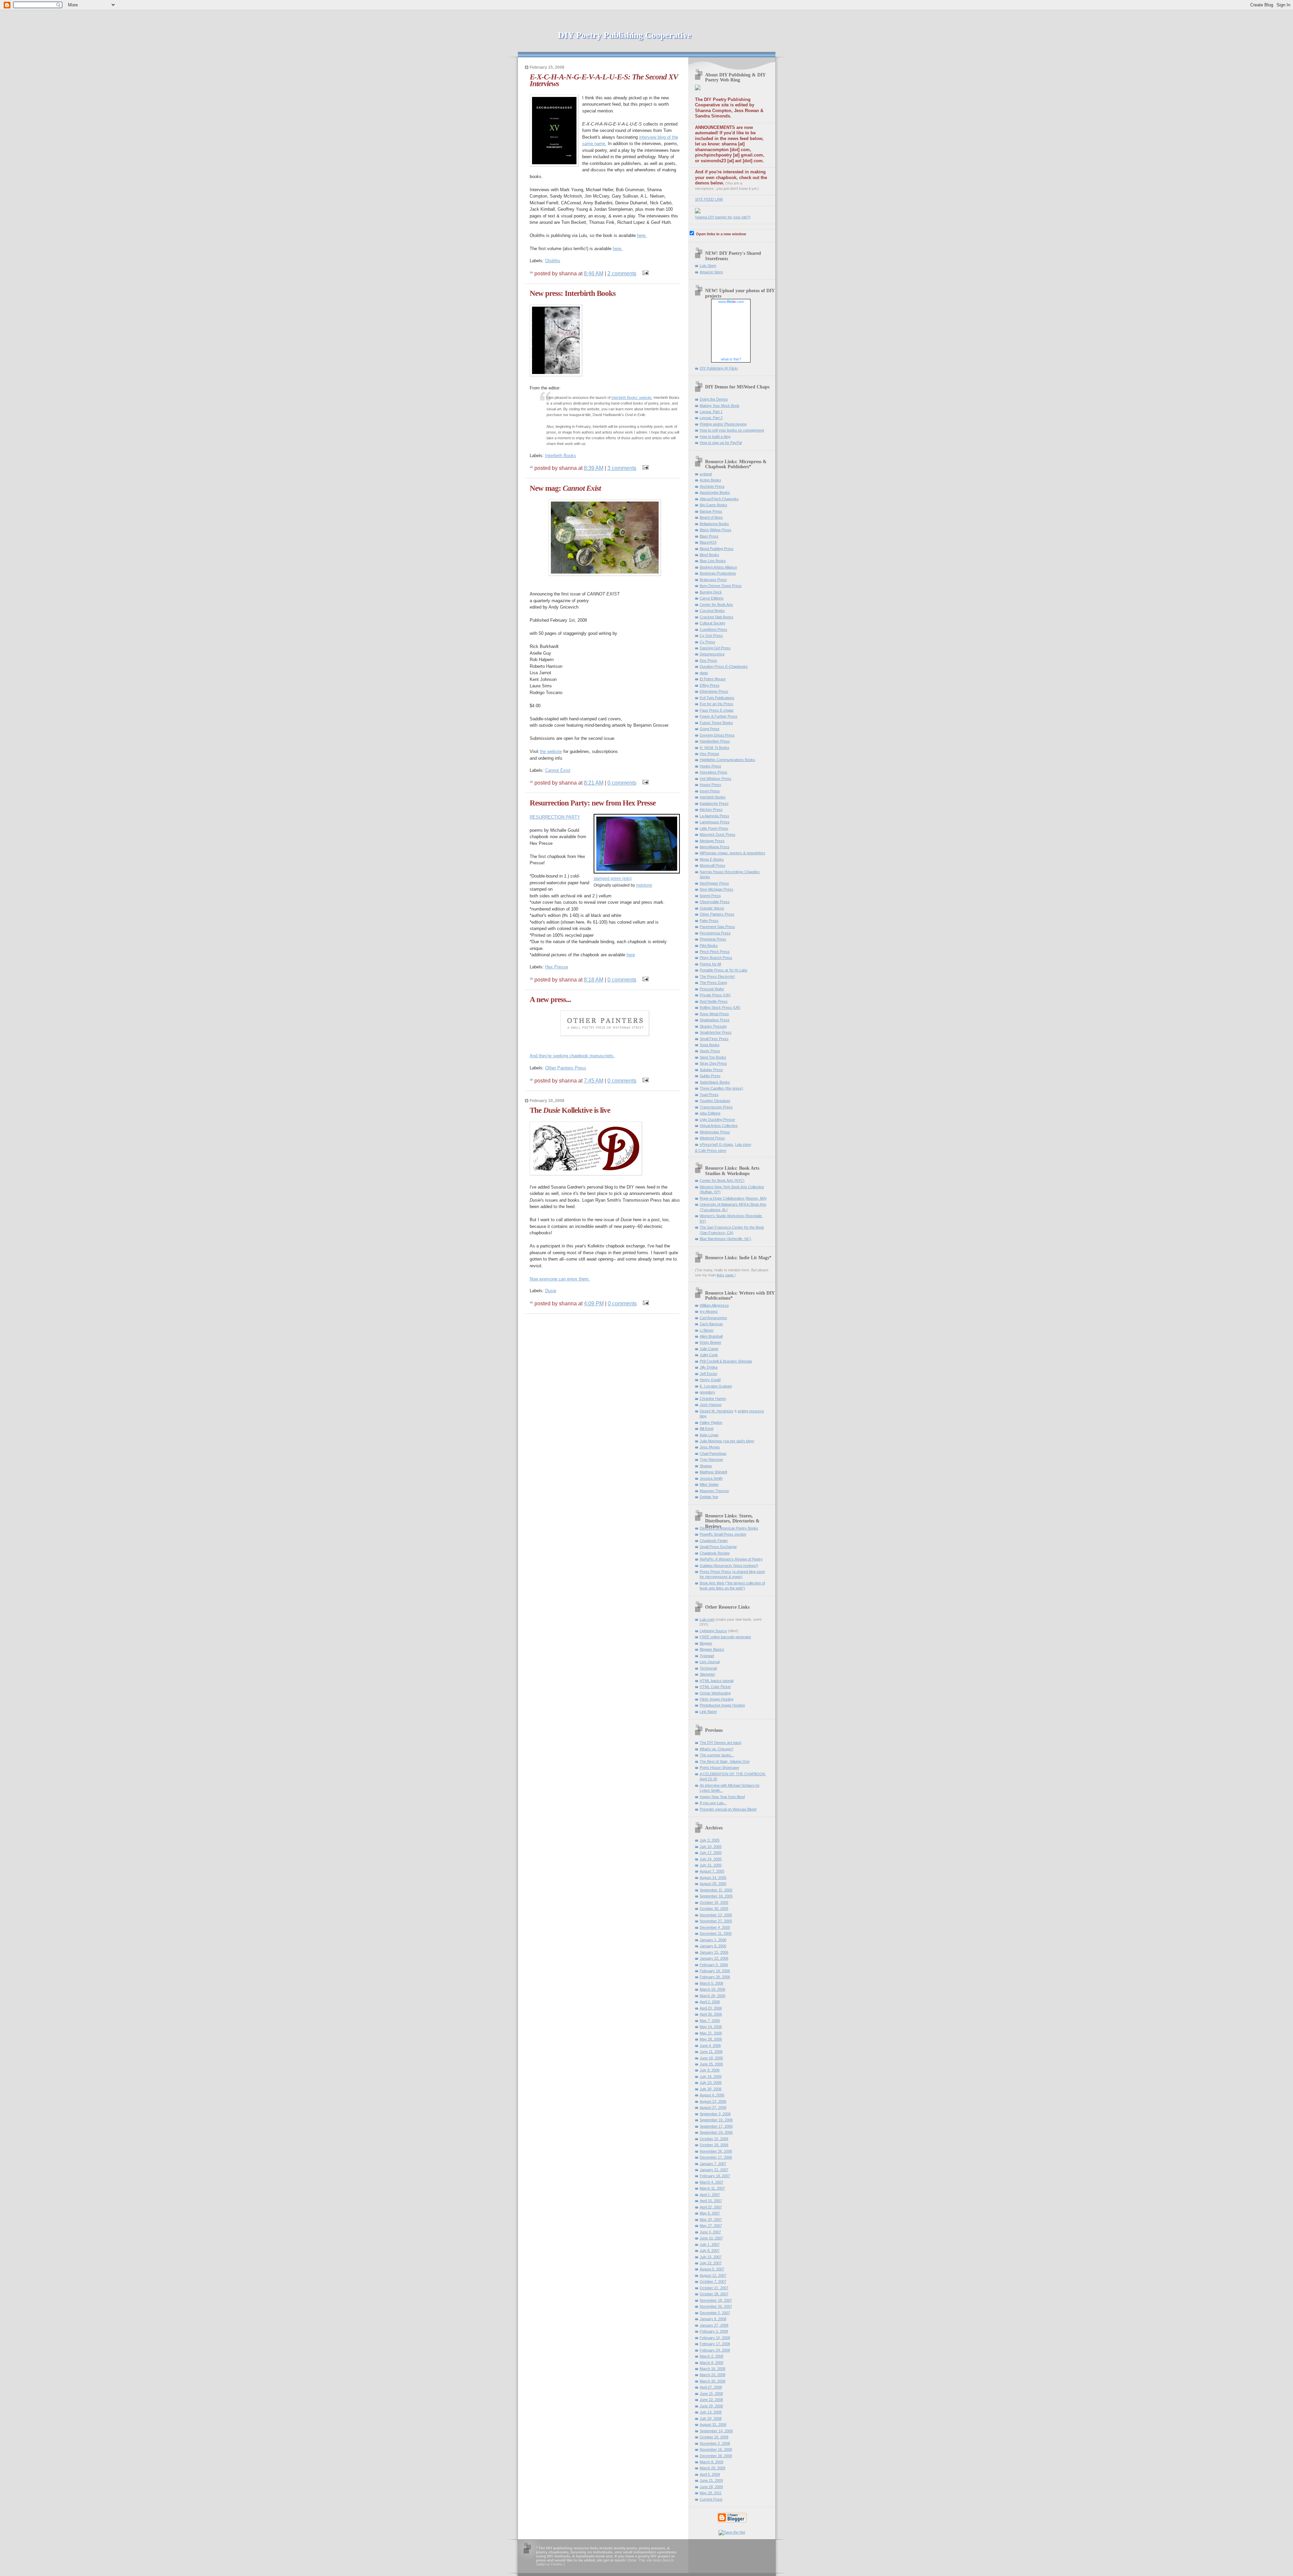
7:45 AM (594, 1080)
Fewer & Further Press (719, 716)
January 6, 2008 (713, 2319)
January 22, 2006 (714, 1958)
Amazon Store (711, 272)
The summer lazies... (717, 1755)
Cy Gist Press (711, 636)
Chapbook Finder (714, 1541)
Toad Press (709, 1095)
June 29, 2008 (711, 2406)
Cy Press (707, 642)
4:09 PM (594, 1303)
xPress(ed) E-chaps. (717, 1144)
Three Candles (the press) (721, 1088)
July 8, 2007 (710, 2251)
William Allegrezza (714, 1305)
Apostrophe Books (715, 492)
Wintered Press (712, 1138)
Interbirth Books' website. (632, 398)
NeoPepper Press (714, 883)
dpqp (704, 673)
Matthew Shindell (713, 1472)
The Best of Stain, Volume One (725, 1761)
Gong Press (710, 729)
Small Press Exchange (718, 1547)
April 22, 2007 (711, 2207)
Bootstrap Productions (718, 573)
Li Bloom (707, 1330)
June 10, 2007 (711, 2238)
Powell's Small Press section (723, 1534)
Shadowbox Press (715, 1020)
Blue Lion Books (713, 561)
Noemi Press (710, 896)
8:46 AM (594, 273)
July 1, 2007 (710, 2244)
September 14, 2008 (716, 2431)
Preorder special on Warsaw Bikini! (728, 1809)
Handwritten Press (715, 741)
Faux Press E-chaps (717, 710)
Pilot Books (709, 946)
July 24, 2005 (711, 1859)
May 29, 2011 (711, 2493)
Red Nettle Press (714, 1001)
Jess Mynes (710, 1447)
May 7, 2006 (710, 2021)
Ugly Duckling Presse (717, 1120)
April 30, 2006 (711, 2014)
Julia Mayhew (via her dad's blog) (727, 1441)
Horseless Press (714, 772)
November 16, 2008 (716, 2449)
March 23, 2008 (712, 2375)
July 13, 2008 (711, 2412)
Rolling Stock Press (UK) (720, 1007)
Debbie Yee (709, 1497)
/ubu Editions (710, 1113)
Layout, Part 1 (711, 412)
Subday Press (711, 1070)
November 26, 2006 (716, 2151)
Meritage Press (712, 841)
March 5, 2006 (711, 1983)
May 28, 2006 (711, 2039)
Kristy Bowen (710, 1342)
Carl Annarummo (713, 1318)
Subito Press (710, 1076)
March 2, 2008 (711, 2356)
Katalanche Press (714, 803)
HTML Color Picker (715, 1687)
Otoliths (553, 261)
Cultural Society (712, 623)
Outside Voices (712, 908)
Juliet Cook (709, 1355)
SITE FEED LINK (709, 199)
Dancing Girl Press (715, 648)
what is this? (731, 359)
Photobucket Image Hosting (722, 1705)
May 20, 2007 (711, 2220)
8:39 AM (594, 468)
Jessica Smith (711, 1478)
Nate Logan (709, 1435)
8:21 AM (594, 783)
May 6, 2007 (710, 2213)
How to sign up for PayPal (721, 443)
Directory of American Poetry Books (729, 1528)
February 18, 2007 (715, 2176)
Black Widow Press (716, 530)
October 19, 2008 (714, 2437)
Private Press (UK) (715, 995)
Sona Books (710, 1045)
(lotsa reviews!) (729, 1566)
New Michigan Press (717, 889)
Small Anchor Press (716, 1032)
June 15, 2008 (711, 2394)
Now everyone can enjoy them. (560, 1279)
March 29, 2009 (712, 2468)
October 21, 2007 (714, 2288)
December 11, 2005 (716, 1933)
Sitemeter (707, 1674)
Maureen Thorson (714, 1491)
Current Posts (711, 2499)
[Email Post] (644, 273)
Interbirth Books (561, 456)
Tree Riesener (711, 1459)
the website (551, 751)
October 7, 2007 (713, 2281)
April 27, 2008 (711, 2387)
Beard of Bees (711, 517)
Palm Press (709, 921)
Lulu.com (707, 1619)
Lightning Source (713, 1631)
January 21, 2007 (714, 2170)
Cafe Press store (712, 1150)
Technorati (708, 1668)
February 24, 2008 (715, 2350)
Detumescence (712, 654)
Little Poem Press (714, 828)
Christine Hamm (713, 1399)
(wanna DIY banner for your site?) (723, 217)
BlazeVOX (708, 542)
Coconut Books (712, 611)
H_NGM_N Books (715, 748)
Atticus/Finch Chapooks (719, 499)
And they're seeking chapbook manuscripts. (572, 1056)
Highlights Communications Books (727, 760)
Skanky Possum (713, 1026)
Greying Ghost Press (717, 735)
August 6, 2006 (712, 2095)
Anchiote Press (712, 486)
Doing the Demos (714, 399)
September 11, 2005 (716, 1890)
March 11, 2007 (712, 2188)
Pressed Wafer (712, 989)
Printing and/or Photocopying (723, 424)
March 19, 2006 (712, 1989)
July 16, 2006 (711, 2076)
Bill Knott (707, 1429)
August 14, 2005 (713, 1878)
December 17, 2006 (716, 2157)
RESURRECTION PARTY (555, 817)
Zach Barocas (711, 1324)
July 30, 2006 (711, 2089)
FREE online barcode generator (725, 1637)
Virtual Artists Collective (719, 1126)
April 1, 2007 (710, 2195)
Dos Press (708, 660)
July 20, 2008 (711, 2418)
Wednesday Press (715, 1132)
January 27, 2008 (714, 2325)
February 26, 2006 (715, 1977)
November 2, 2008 (715, 2443)
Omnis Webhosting (715, 1693)
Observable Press (715, 902)
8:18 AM (594, 980)
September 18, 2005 (716, 1896)
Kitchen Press (711, 810)
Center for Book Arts (716, 605)
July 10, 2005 (711, 1847)
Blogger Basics (712, 1649)
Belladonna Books (714, 524)
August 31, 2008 (713, 2425)
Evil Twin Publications (717, 698)
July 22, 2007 (711, 2263)
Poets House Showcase (719, 1767)
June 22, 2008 (711, 2400)
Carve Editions (712, 598)
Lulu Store (708, 266)
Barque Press (711, 511)
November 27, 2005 (716, 1921)
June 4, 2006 (710, 2046)
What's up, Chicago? (717, 1749)
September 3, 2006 (715, 2114)
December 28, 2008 (716, 2456)
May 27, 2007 (711, 2226)
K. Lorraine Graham (716, 1386)
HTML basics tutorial (717, 1681)
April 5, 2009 (710, 2474)
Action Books (710, 480)
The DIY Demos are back (721, 1743)
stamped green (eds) (613, 878)
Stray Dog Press (713, 1063)
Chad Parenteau (713, 1453)
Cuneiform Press (714, 629)
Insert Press (710, 791)
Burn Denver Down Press (721, 586)
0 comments (622, 783)
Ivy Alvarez (709, 1311)
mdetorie (644, 885)
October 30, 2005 (714, 1909)
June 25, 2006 (711, 2064)
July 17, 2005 (711, 1853)
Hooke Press (710, 766)
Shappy (706, 1466)
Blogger (706, 1643)
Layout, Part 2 (711, 418)
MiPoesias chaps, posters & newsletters (733, 853)
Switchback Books (715, 1082)
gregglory (707, 1392)
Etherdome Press (714, 691)
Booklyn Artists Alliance (718, 567)
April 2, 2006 (710, 2002)
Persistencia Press (715, 933)
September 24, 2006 (716, 2132)
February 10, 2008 (715, 2338)
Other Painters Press (566, 1068)
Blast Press (709, 536)
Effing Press (710, 685)
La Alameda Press (715, 816)
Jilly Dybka (709, 1367)
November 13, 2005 (716, 1915)
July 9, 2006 (710, 2070)
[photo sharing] (637, 872)
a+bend (706, 474)
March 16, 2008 (712, 2369)
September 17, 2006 (716, 2126)
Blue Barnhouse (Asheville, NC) (725, 1239)
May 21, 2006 (711, 2033)
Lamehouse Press (715, 822)
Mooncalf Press (712, 865)
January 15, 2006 (714, 1952)
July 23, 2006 (711, 2083)
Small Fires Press (714, 1039)
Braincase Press (713, 580)
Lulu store (743, 1144)
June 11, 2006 (711, 2052)
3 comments (622, 468)
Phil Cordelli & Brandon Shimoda (726, 1361)
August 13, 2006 (713, 2101)
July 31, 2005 (711, 1865)
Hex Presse (557, 967)
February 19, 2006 (715, 1971)
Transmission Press (716, 1107)
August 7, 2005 (712, 1871)
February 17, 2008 (715, 2344)
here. (642, 235)
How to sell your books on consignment (732, 430)
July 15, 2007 (711, 2257)
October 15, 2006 (714, 2139)
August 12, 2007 (713, 2275)
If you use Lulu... (713, 1803)
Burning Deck (711, 592)
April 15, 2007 (711, 2201)
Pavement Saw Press (717, 927)
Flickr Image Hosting (717, 1699)
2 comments (622, 273)
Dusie (551, 1291)
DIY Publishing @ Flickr (719, 368)
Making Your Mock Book (720, 406)
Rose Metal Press (714, 1014)
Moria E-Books (712, 859)
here (631, 955)
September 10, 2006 (716, 2120)
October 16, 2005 (714, 1902)
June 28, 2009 (711, 2487)
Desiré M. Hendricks (717, 1411)
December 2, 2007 (715, 2313)
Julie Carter (709, 1349)
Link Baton (708, 1712)
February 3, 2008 (714, 2331)
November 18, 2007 (716, 2300)
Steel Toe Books (713, 1057)
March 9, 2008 (711, 2363)
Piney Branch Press (716, 958)
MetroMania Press (715, 847)
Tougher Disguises (715, 1101)
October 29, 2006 (714, 2145)
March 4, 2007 (711, 2182)
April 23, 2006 (711, 2008)
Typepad (707, 1656)
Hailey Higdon (711, 1422)
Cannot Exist (558, 770)
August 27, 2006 (713, 2107)
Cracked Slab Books (717, 617)
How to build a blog (715, 437)
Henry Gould (710, 1380)
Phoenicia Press (713, 939)
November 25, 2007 (716, 2306)
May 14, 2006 (711, 2027)
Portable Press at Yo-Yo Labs (724, 970)
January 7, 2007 (713, 2164)
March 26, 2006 (712, 1996)
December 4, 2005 (715, 1927)
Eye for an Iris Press (717, 704)
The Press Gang (713, 983)
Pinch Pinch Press (715, 952)
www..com (731, 302)
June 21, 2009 (711, 2480)
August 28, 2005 (713, 1884)
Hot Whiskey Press (716, 779)
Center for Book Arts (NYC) (722, 1180)
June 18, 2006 (711, 2058)
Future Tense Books (716, 723)
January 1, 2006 (713, 1940)
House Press (710, 785)
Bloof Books (709, 555)
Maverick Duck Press (718, 834)
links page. (726, 1275)
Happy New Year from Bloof (722, 1797)
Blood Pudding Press (717, 549)
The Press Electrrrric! (717, 976)
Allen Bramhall (711, 1336)
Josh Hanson (711, 1405)
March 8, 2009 (711, 2462)
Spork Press (710, 1051)
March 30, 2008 (712, 2381)
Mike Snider (709, 1484)
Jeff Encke (708, 1374)
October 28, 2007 (714, 2294)
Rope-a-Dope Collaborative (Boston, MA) (733, 1198)
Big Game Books (714, 505)
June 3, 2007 (710, 2232)
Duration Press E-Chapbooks (724, 666)
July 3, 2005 (710, 1840)
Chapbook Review (715, 1553)
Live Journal (710, 1662)
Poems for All (710, 964)
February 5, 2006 (714, 1965)
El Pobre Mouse (713, 679)
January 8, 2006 (713, 1946)
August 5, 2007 (712, 2269)
